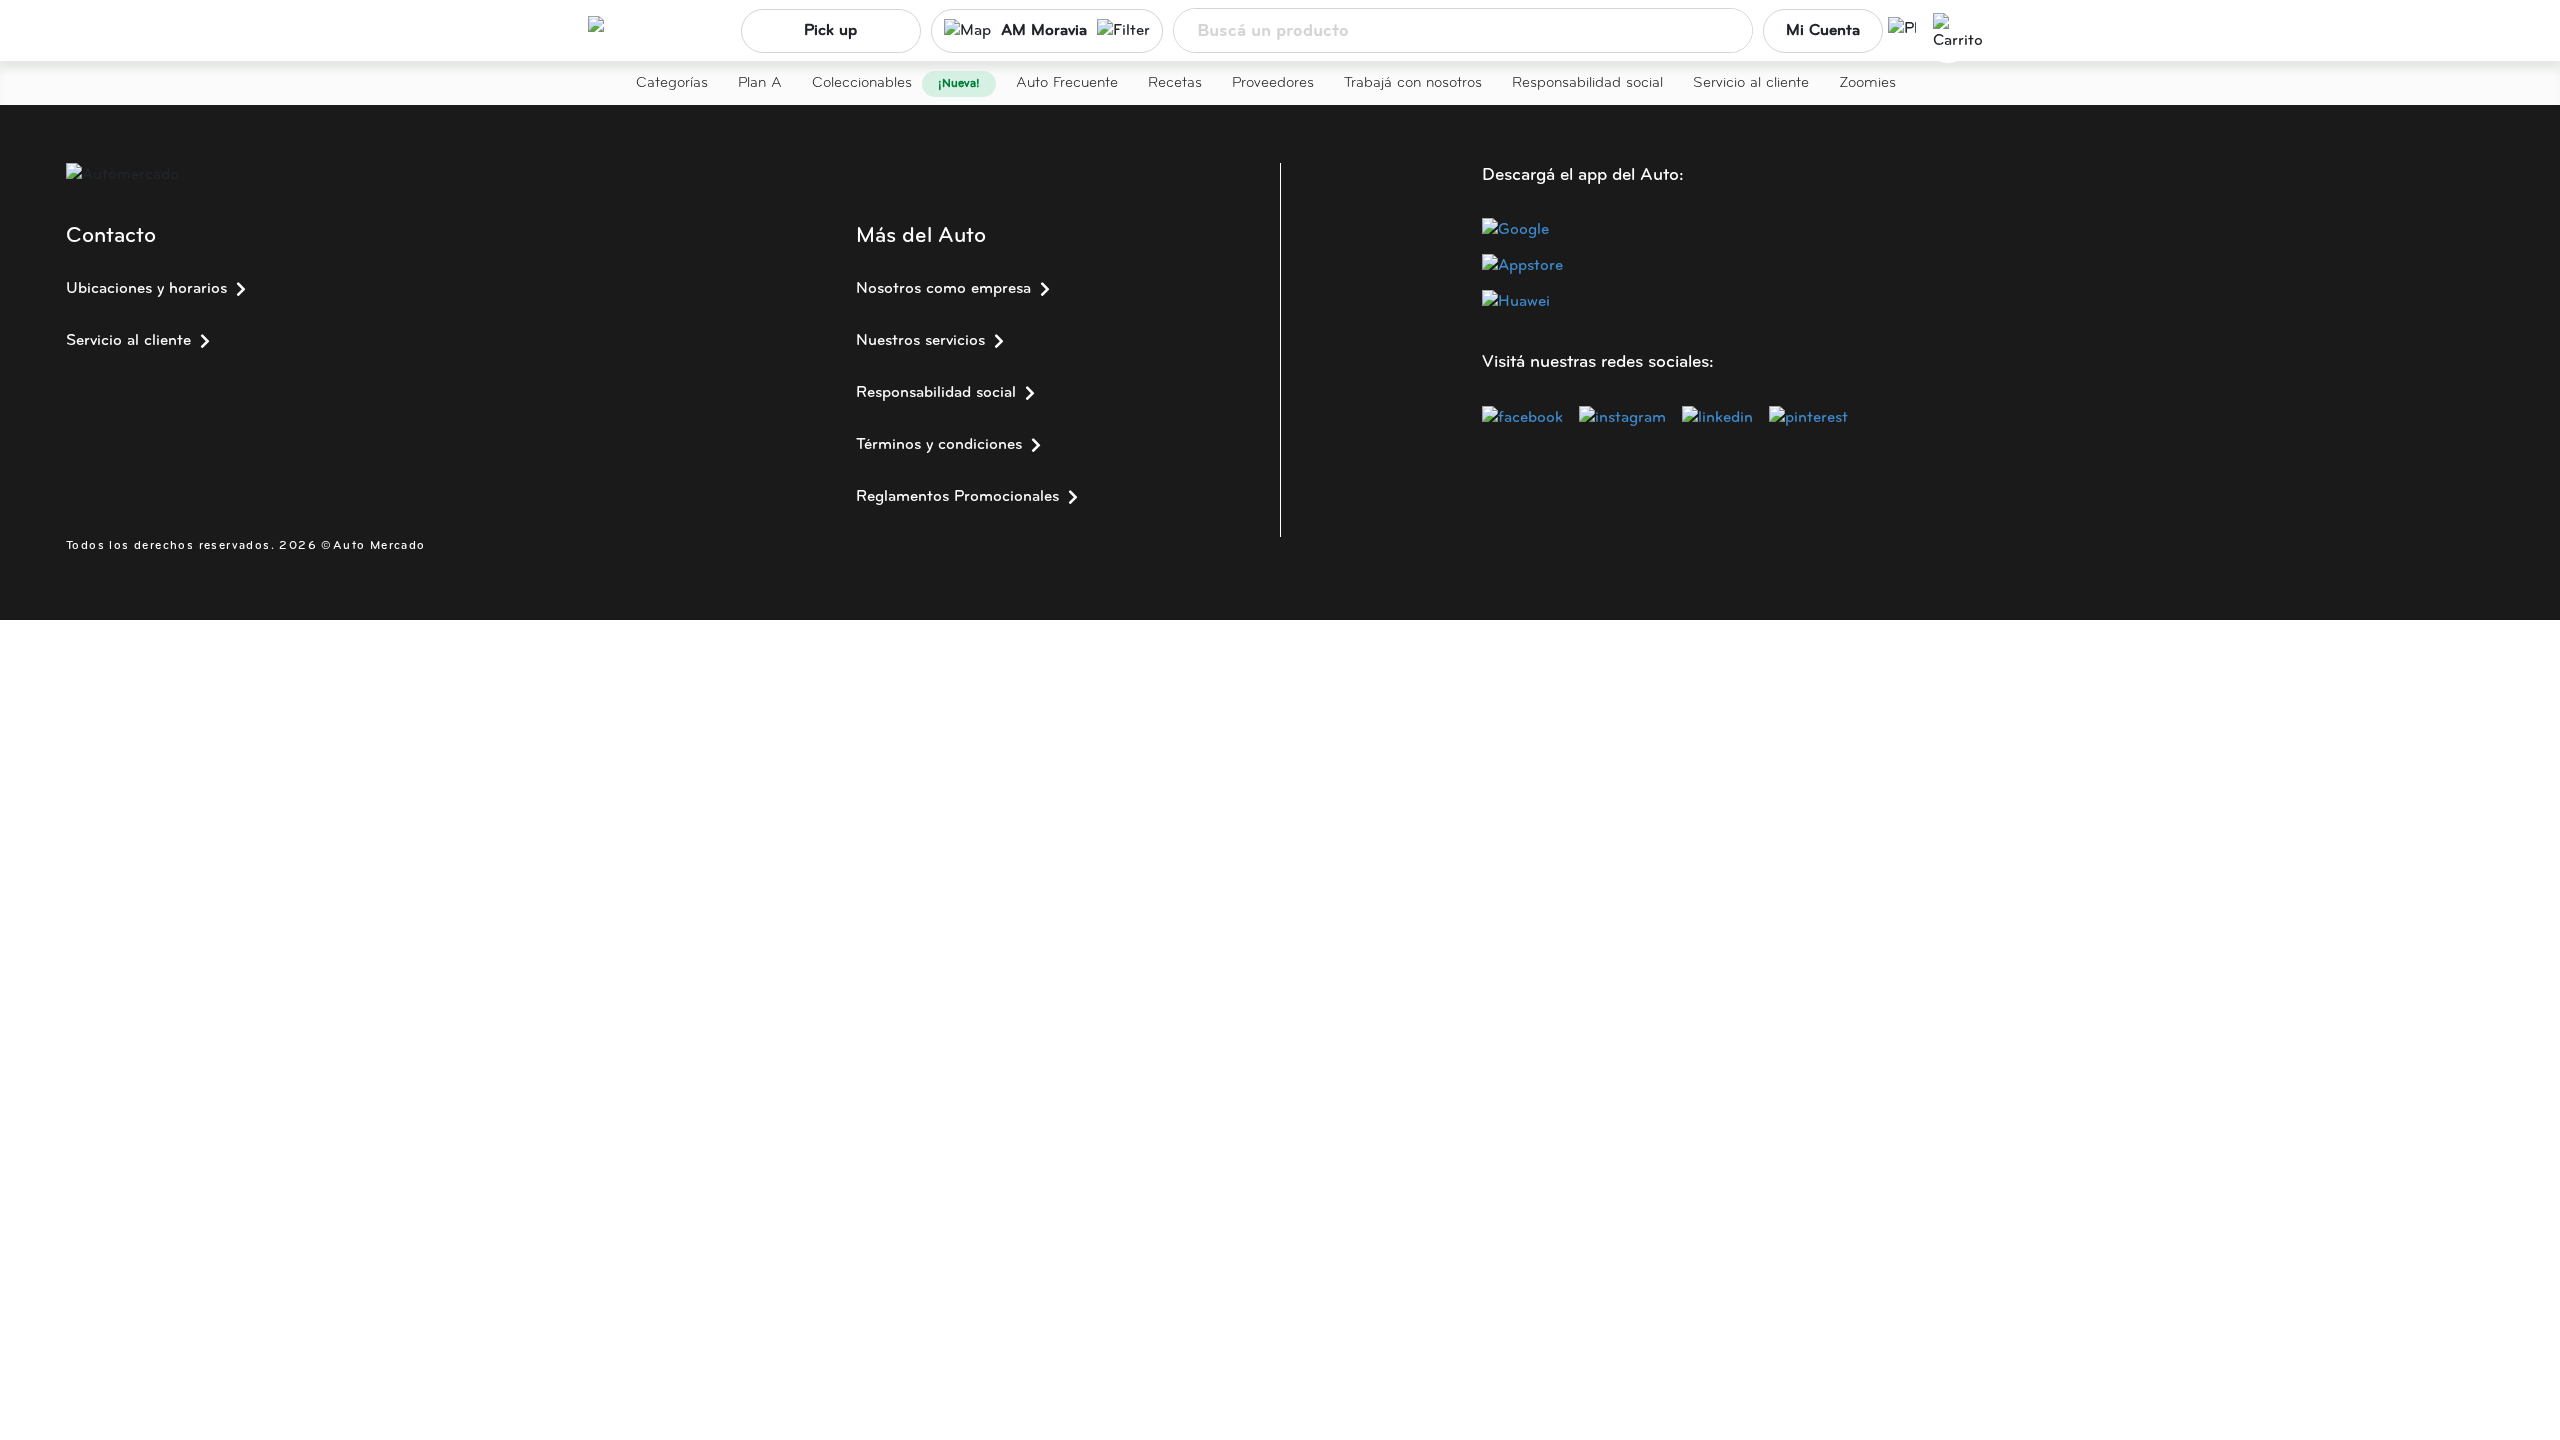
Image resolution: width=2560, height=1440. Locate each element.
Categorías (672, 83)
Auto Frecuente (1067, 83)
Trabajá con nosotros (1413, 83)
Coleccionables (862, 83)
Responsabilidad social (1587, 83)
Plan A (760, 83)
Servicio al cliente (1751, 83)
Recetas (1175, 83)
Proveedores (1273, 83)
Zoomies (1867, 83)
